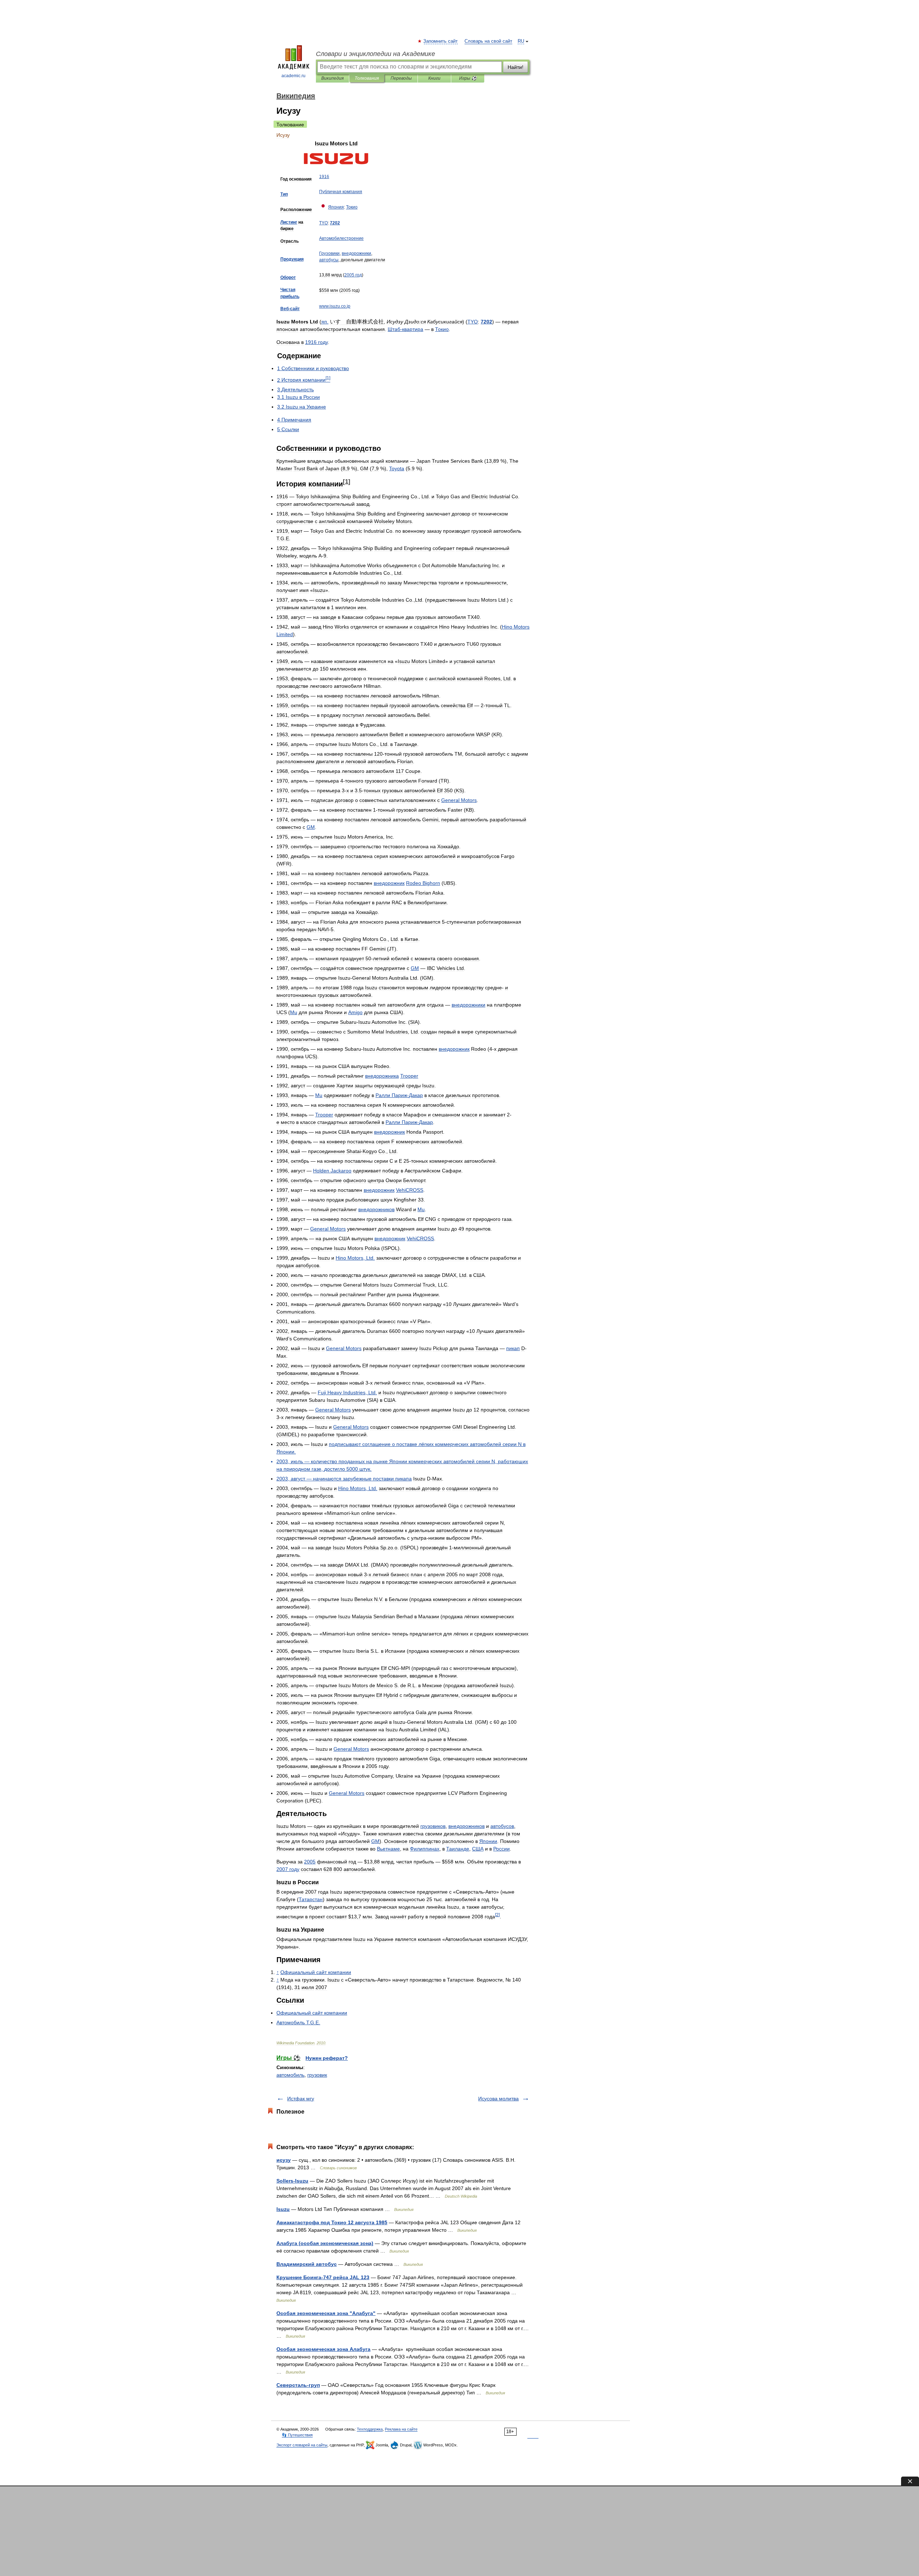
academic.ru (293, 76)
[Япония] (323, 207)
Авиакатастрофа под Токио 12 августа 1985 (332, 2222)
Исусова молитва (498, 2099)
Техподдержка (370, 2429)
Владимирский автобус (307, 2264)
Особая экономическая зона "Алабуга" (326, 2313)
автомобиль (290, 2075)
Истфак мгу (301, 2099)
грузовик (317, 2075)
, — (335, 1479)
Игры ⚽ (468, 78)
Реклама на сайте (401, 2429)
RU (521, 41)
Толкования (367, 78)
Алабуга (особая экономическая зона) (325, 2243)
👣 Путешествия (297, 2435)
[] (347, 482)
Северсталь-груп (298, 2385)
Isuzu (283, 2209)
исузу (284, 2160)
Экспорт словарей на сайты (302, 2445)
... (335, 306)
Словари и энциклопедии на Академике (375, 54)
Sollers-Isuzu (292, 2181)
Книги (434, 78)
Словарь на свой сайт (488, 41)
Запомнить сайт (441, 41)
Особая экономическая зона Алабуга (323, 2349)
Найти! (516, 67)
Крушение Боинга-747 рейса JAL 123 (323, 2277)
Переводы (401, 78)
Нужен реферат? (327, 2058)
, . (355, 1258)
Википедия (332, 78)
